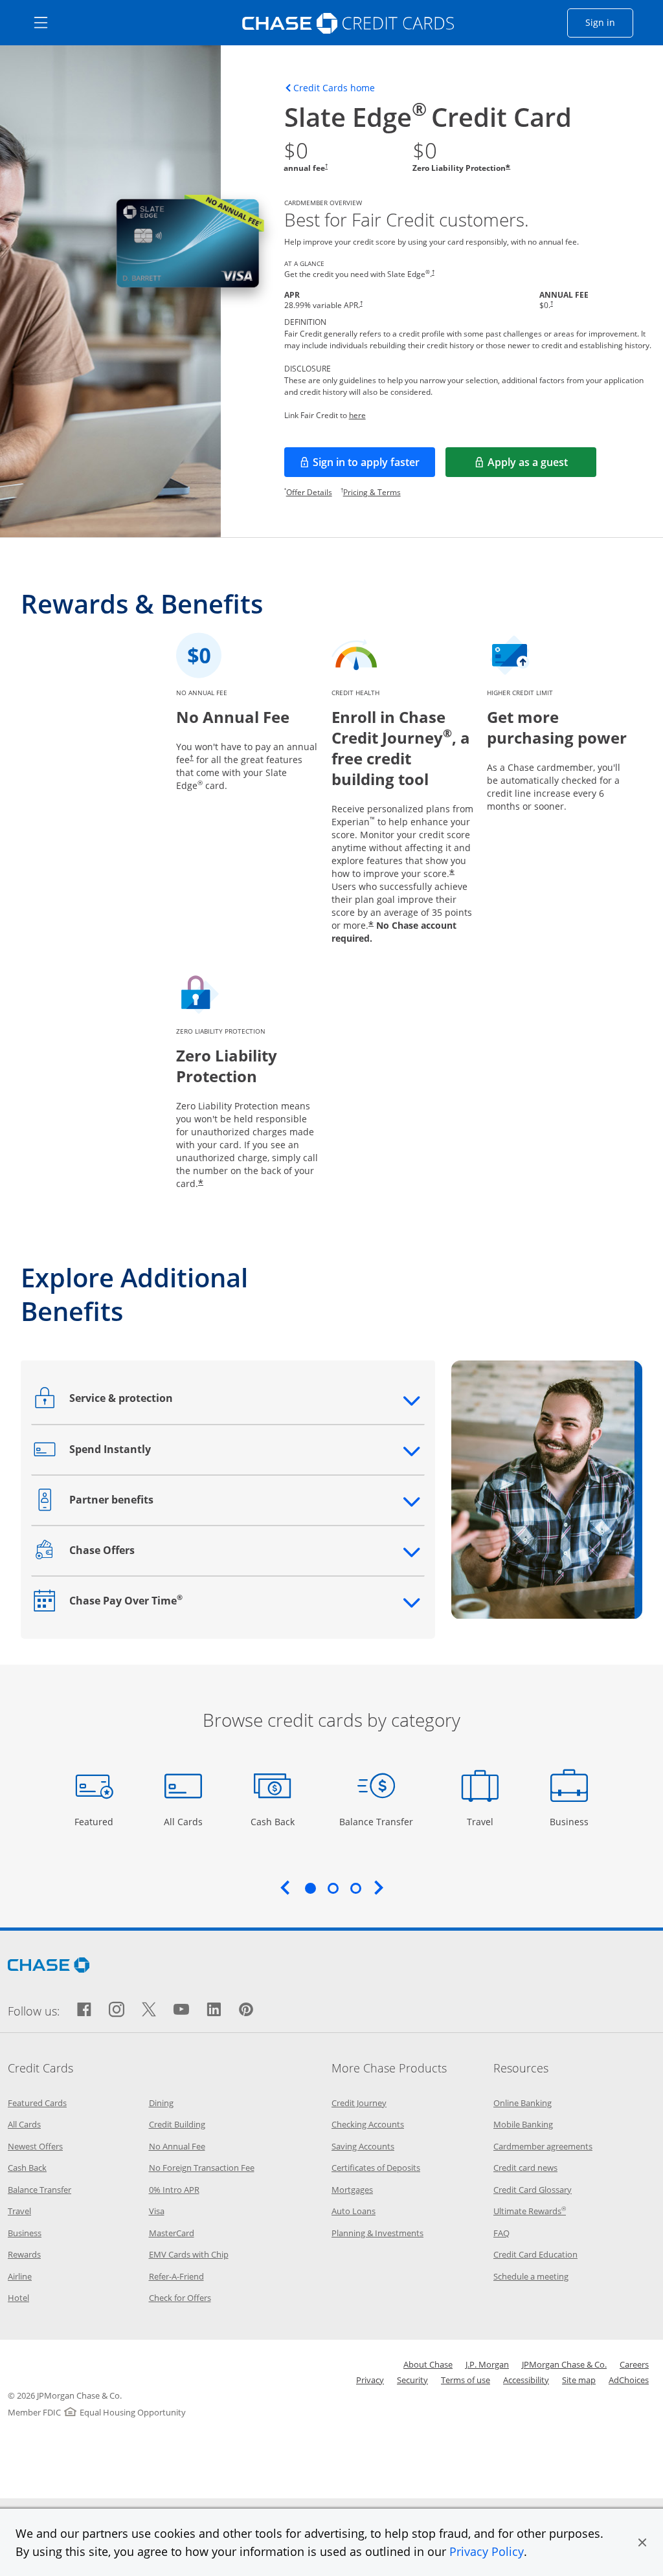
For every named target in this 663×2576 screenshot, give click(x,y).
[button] (642, 2542)
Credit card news (525, 2168)
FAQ (501, 2233)
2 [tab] (333, 1888)
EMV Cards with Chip (189, 2254)
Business (571, 1821)
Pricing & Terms (372, 492)
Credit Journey (359, 2103)
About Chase (428, 2364)
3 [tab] (355, 1888)
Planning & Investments (377, 2233)
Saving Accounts (363, 2146)
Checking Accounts (368, 2124)
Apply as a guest (542, 466)
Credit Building (177, 2124)
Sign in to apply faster (374, 466)
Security (412, 2380)
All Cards (185, 1821)
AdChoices (629, 2380)
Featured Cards (37, 2103)
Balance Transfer (376, 1821)
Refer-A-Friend (176, 2276)
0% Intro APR (174, 2190)
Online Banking (523, 2103)
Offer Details (309, 492)
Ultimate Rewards (530, 2211)
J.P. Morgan (487, 2364)
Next (379, 1887)
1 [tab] (310, 1888)
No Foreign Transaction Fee (202, 2168)
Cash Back (273, 1821)
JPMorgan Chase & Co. (564, 2364)
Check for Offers (180, 2298)
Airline (20, 2276)
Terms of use (466, 2380)
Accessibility (526, 2380)
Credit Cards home (334, 88)
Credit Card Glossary (533, 2190)
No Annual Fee (177, 2146)
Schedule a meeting (531, 2276)
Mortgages (352, 2190)
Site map (579, 2380)
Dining (161, 2103)
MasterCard (172, 2233)
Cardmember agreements (543, 2146)
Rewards (24, 2254)
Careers (634, 2364)
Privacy (370, 2380)
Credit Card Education (535, 2254)
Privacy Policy (487, 2551)
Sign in (609, 22)
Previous (285, 1887)
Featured (96, 1821)
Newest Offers (35, 2146)
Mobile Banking (523, 2124)
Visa (157, 2211)
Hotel (18, 2298)
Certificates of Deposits (376, 2168)
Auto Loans (354, 2211)
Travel (485, 1821)
